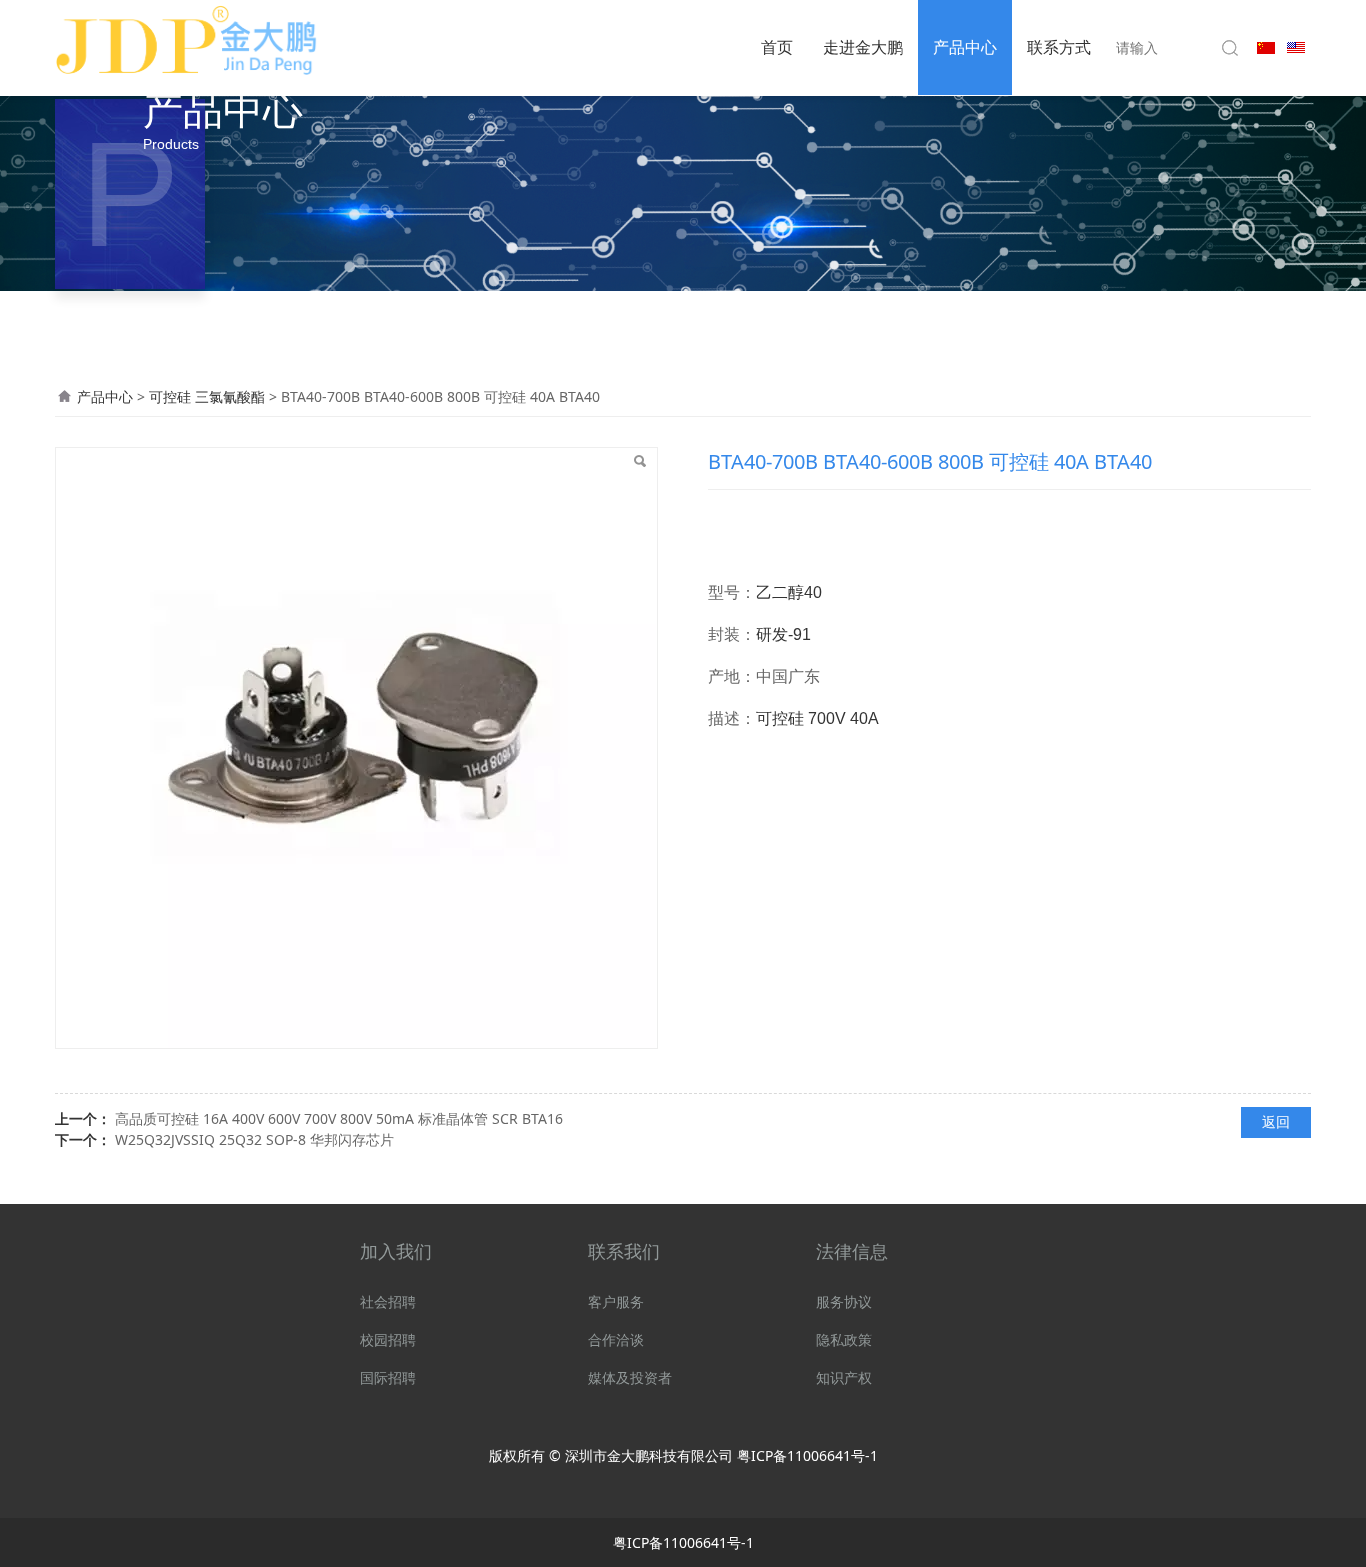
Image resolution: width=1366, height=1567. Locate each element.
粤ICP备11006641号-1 (807, 1455)
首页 (777, 47)
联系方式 (1059, 47)
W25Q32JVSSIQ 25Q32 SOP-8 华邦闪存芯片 (254, 1139)
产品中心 (965, 47)
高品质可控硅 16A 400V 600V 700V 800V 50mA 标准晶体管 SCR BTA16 (339, 1118)
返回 (1276, 1121)
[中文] (1266, 45)
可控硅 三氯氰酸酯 (209, 396)
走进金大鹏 (863, 47)
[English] (1296, 45)
